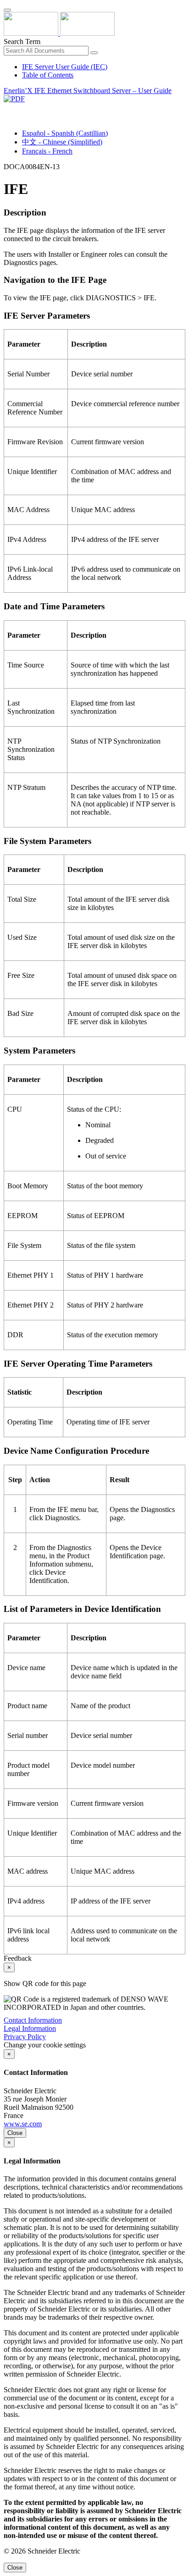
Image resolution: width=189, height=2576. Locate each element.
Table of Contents (48, 75)
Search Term (22, 41)
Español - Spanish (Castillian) (65, 133)
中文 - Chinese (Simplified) (62, 142)
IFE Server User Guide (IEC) (65, 67)
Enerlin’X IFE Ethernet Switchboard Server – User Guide (88, 91)
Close (15, 2133)
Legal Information (30, 2028)
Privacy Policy (25, 2037)
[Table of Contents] (7, 109)
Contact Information (33, 2020)
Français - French (47, 151)
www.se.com (23, 2124)
